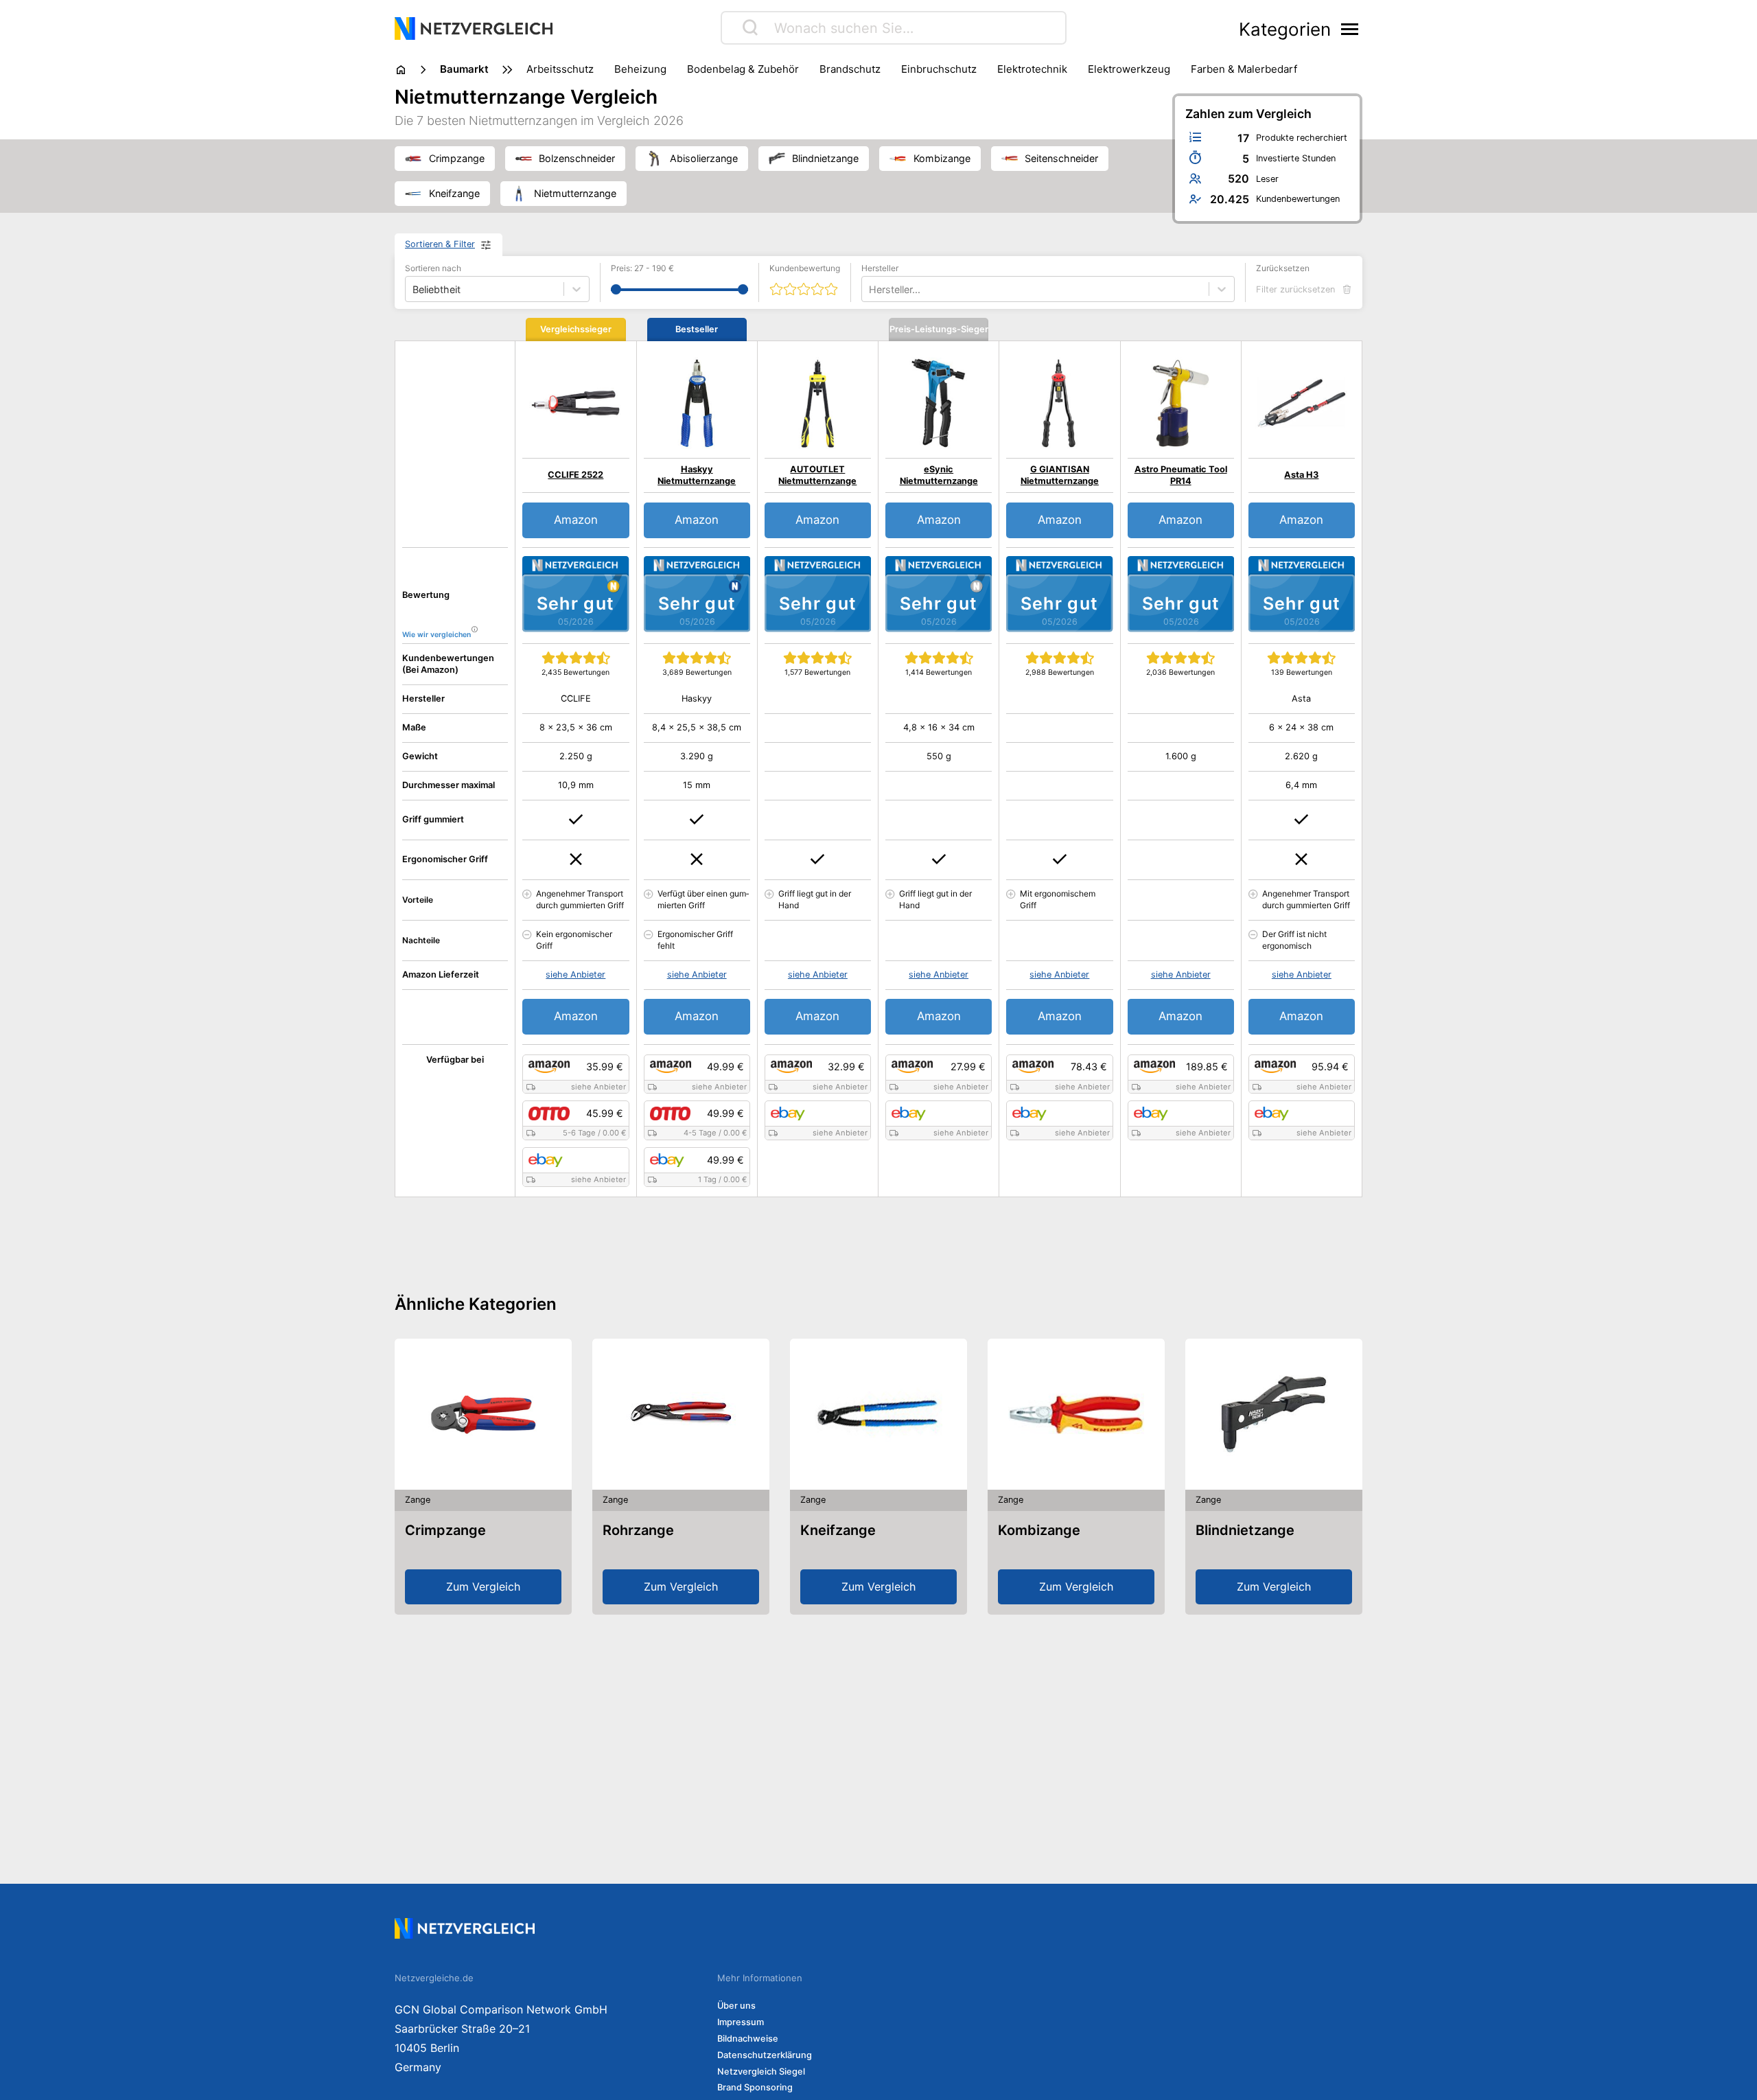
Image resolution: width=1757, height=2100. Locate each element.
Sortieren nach (433, 268)
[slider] (616, 289)
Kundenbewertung (805, 268)
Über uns (736, 2006)
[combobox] (870, 289)
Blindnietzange (1245, 1530)
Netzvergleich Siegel (761, 2072)
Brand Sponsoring (755, 2087)
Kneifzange (838, 1530)
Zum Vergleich (483, 1586)
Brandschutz (850, 69)
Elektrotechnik (1032, 69)
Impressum (741, 2022)
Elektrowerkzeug (1129, 69)
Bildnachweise (748, 2039)
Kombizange (1039, 1530)
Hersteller (880, 268)
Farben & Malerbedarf (1244, 69)
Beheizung (640, 69)
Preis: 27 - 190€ (642, 268)
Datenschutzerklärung (765, 2055)
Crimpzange (445, 1530)
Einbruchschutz (939, 69)
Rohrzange (638, 1530)
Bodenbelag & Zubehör (743, 69)
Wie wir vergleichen (437, 635)
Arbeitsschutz (560, 69)
